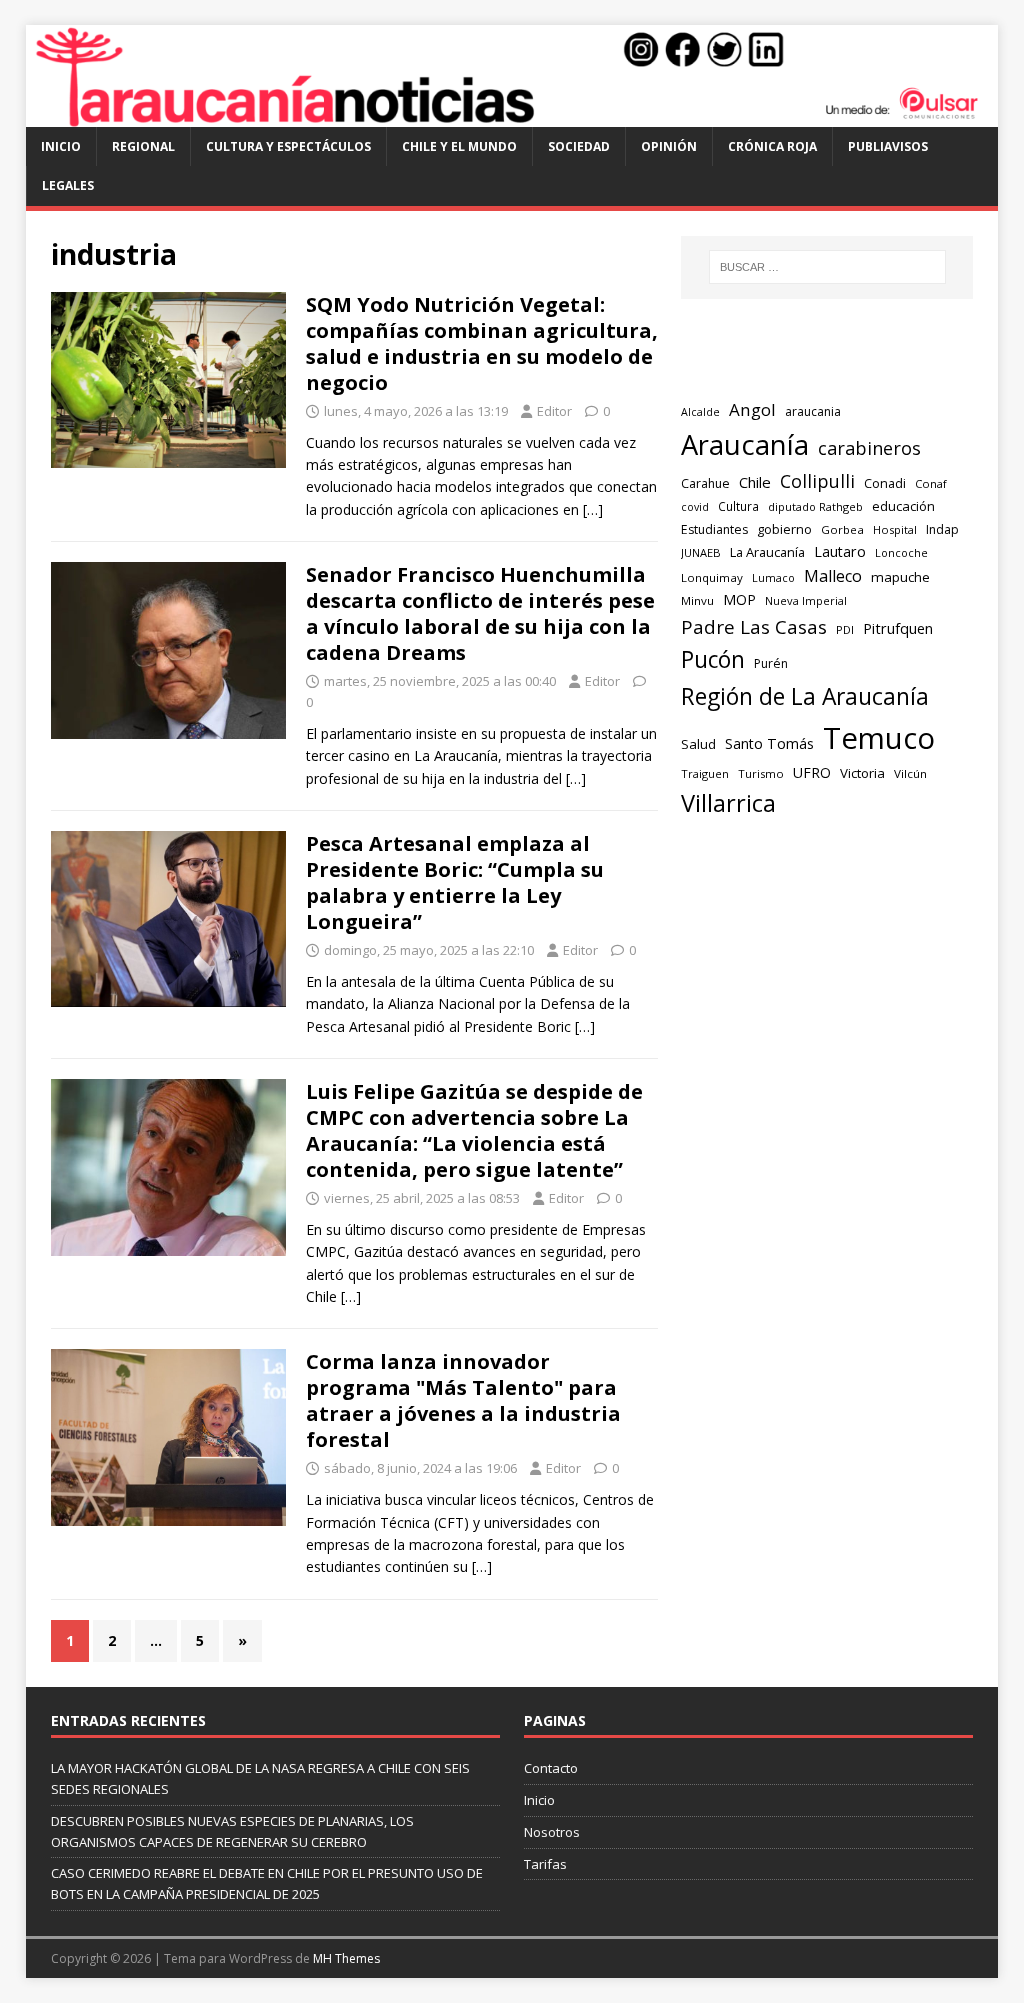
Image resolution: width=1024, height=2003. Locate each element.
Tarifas (545, 1864)
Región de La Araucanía (805, 696)
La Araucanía (767, 552)
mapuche (900, 577)
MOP (739, 599)
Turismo (761, 773)
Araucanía (745, 444)
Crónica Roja (772, 146)
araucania (813, 411)
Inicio (61, 146)
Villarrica (728, 803)
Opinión (669, 146)
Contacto (551, 1768)
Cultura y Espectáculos (288, 146)
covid (695, 507)
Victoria (862, 773)
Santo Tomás (769, 743)
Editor (554, 411)
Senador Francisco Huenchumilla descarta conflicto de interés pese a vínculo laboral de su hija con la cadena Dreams (480, 613)
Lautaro (840, 551)
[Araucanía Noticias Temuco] (512, 115)
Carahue (705, 483)
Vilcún (910, 773)
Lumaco (773, 577)
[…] (593, 509)
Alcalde (700, 412)
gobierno (784, 529)
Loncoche (901, 552)
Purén (771, 663)
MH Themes (346, 1958)
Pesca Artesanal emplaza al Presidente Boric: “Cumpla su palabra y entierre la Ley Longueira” (455, 882)
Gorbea (842, 529)
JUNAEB (701, 552)
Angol (752, 409)
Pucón (713, 659)
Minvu (697, 600)
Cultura (738, 506)
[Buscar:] (827, 267)
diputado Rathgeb (815, 506)
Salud (698, 744)
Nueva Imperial (806, 600)
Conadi (885, 483)
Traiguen (705, 773)
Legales (68, 185)
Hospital (895, 529)
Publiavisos (888, 146)
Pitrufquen (898, 628)
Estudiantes (714, 529)
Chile (755, 482)
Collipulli (817, 481)
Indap (942, 529)
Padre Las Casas (754, 627)
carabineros (869, 448)
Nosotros (552, 1832)
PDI (845, 629)
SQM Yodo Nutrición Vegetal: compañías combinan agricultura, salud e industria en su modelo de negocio (482, 343)
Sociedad (579, 146)
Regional (143, 146)
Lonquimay (712, 577)
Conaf (931, 483)
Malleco (833, 576)
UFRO (812, 772)
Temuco (879, 738)
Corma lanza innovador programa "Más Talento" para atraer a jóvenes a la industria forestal (463, 1400)
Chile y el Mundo (459, 146)
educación (903, 506)
